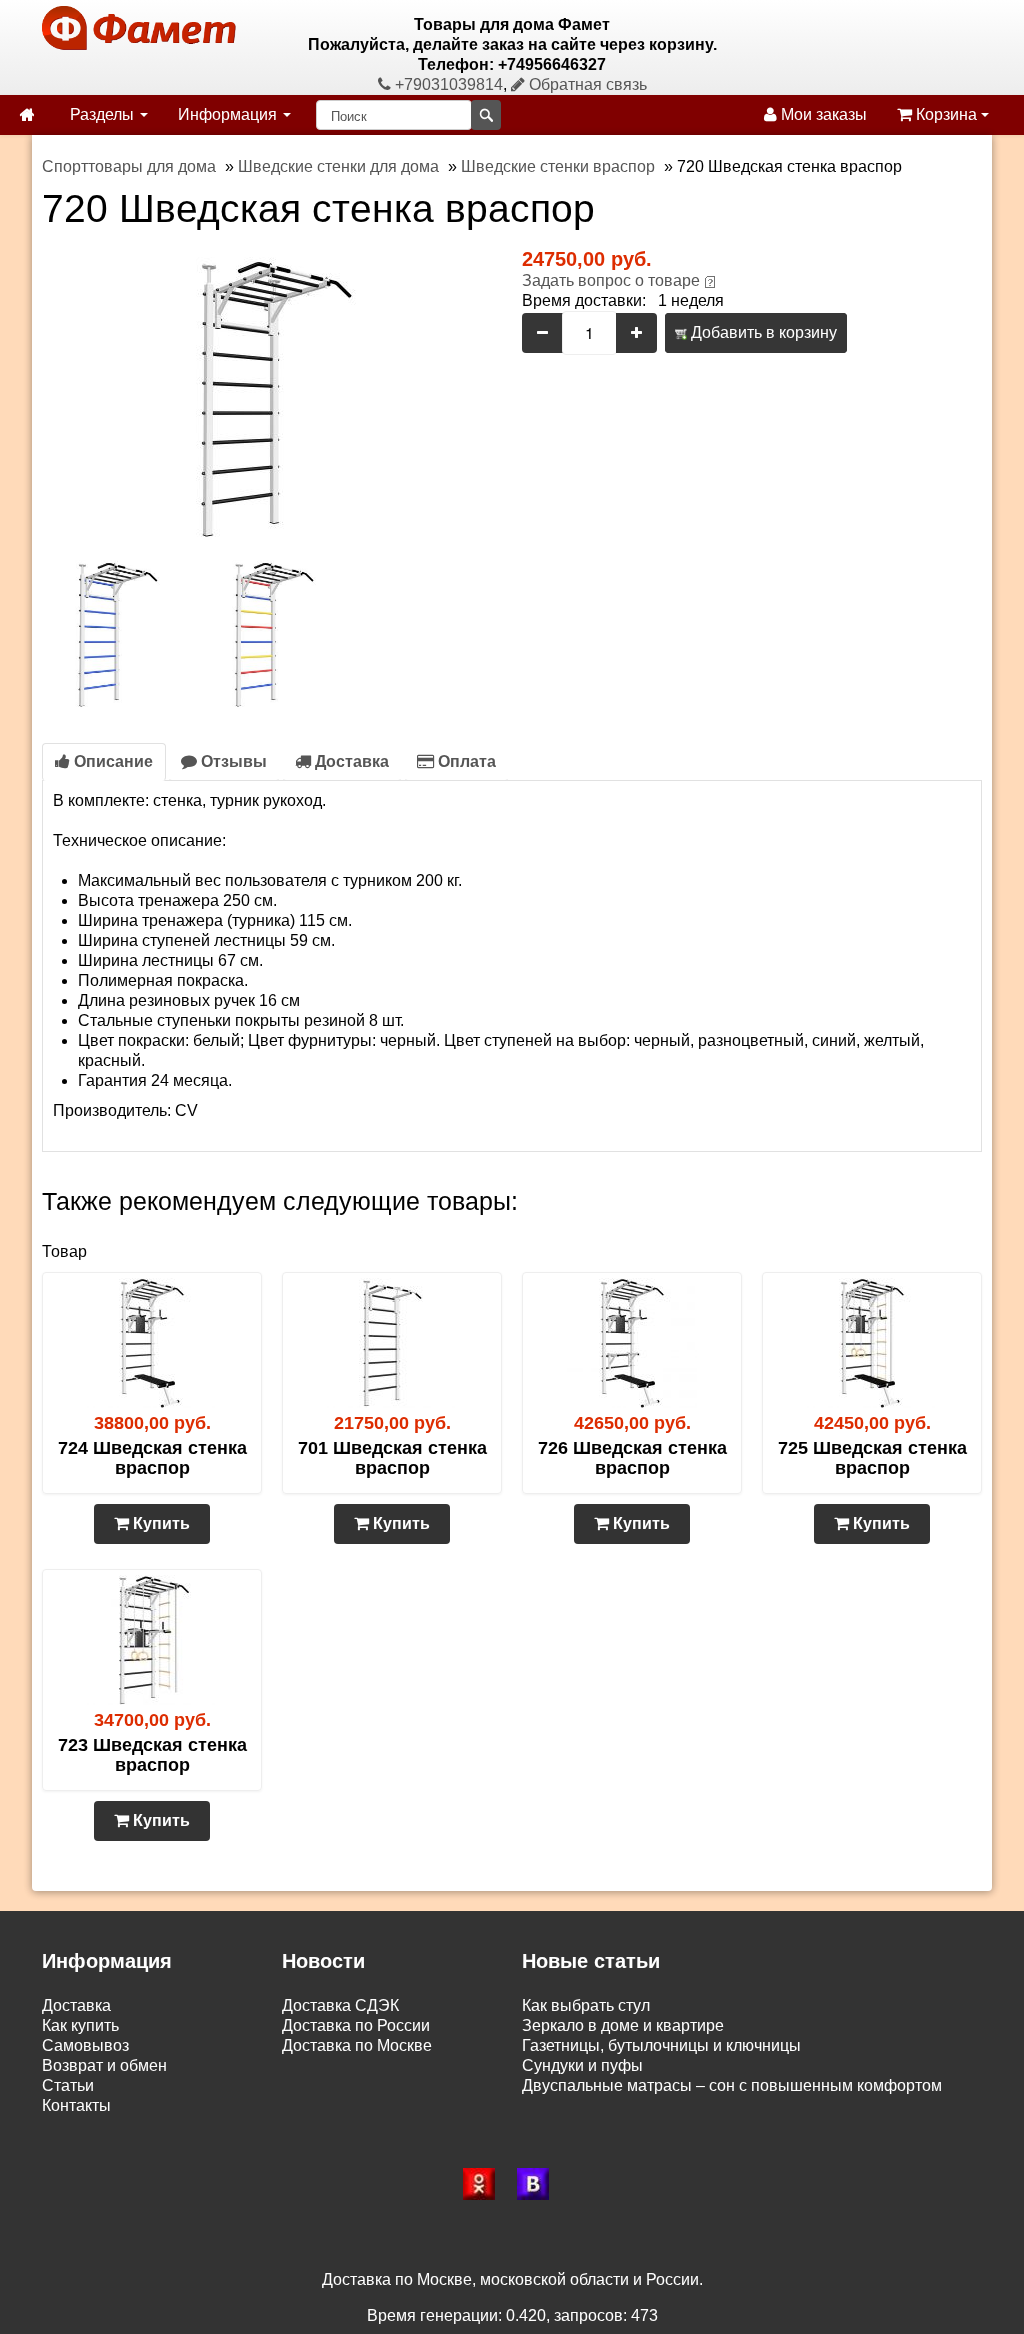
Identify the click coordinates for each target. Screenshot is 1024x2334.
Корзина (946, 114)
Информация (229, 114)
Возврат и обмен (104, 2065)
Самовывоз (85, 2045)
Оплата (465, 761)
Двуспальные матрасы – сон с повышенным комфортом (732, 2085)
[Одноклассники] (485, 2184)
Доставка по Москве (357, 2045)
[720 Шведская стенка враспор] (272, 397)
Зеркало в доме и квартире (623, 2025)
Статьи (68, 2085)
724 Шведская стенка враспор (152, 1458)
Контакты (76, 2105)
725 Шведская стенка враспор (872, 1458)
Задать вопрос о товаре (611, 280)
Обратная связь (586, 84)
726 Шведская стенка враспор (632, 1458)
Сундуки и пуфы (582, 2065)
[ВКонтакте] (539, 2184)
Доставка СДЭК (340, 2005)
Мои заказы (822, 114)
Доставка (350, 761)
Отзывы (232, 761)
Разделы (104, 114)
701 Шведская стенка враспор (392, 1458)
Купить (159, 1523)
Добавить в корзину (762, 332)
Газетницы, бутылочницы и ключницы (661, 2045)
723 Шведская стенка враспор (152, 1755)
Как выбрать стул (586, 2005)
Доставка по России (356, 2025)
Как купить (80, 2025)
